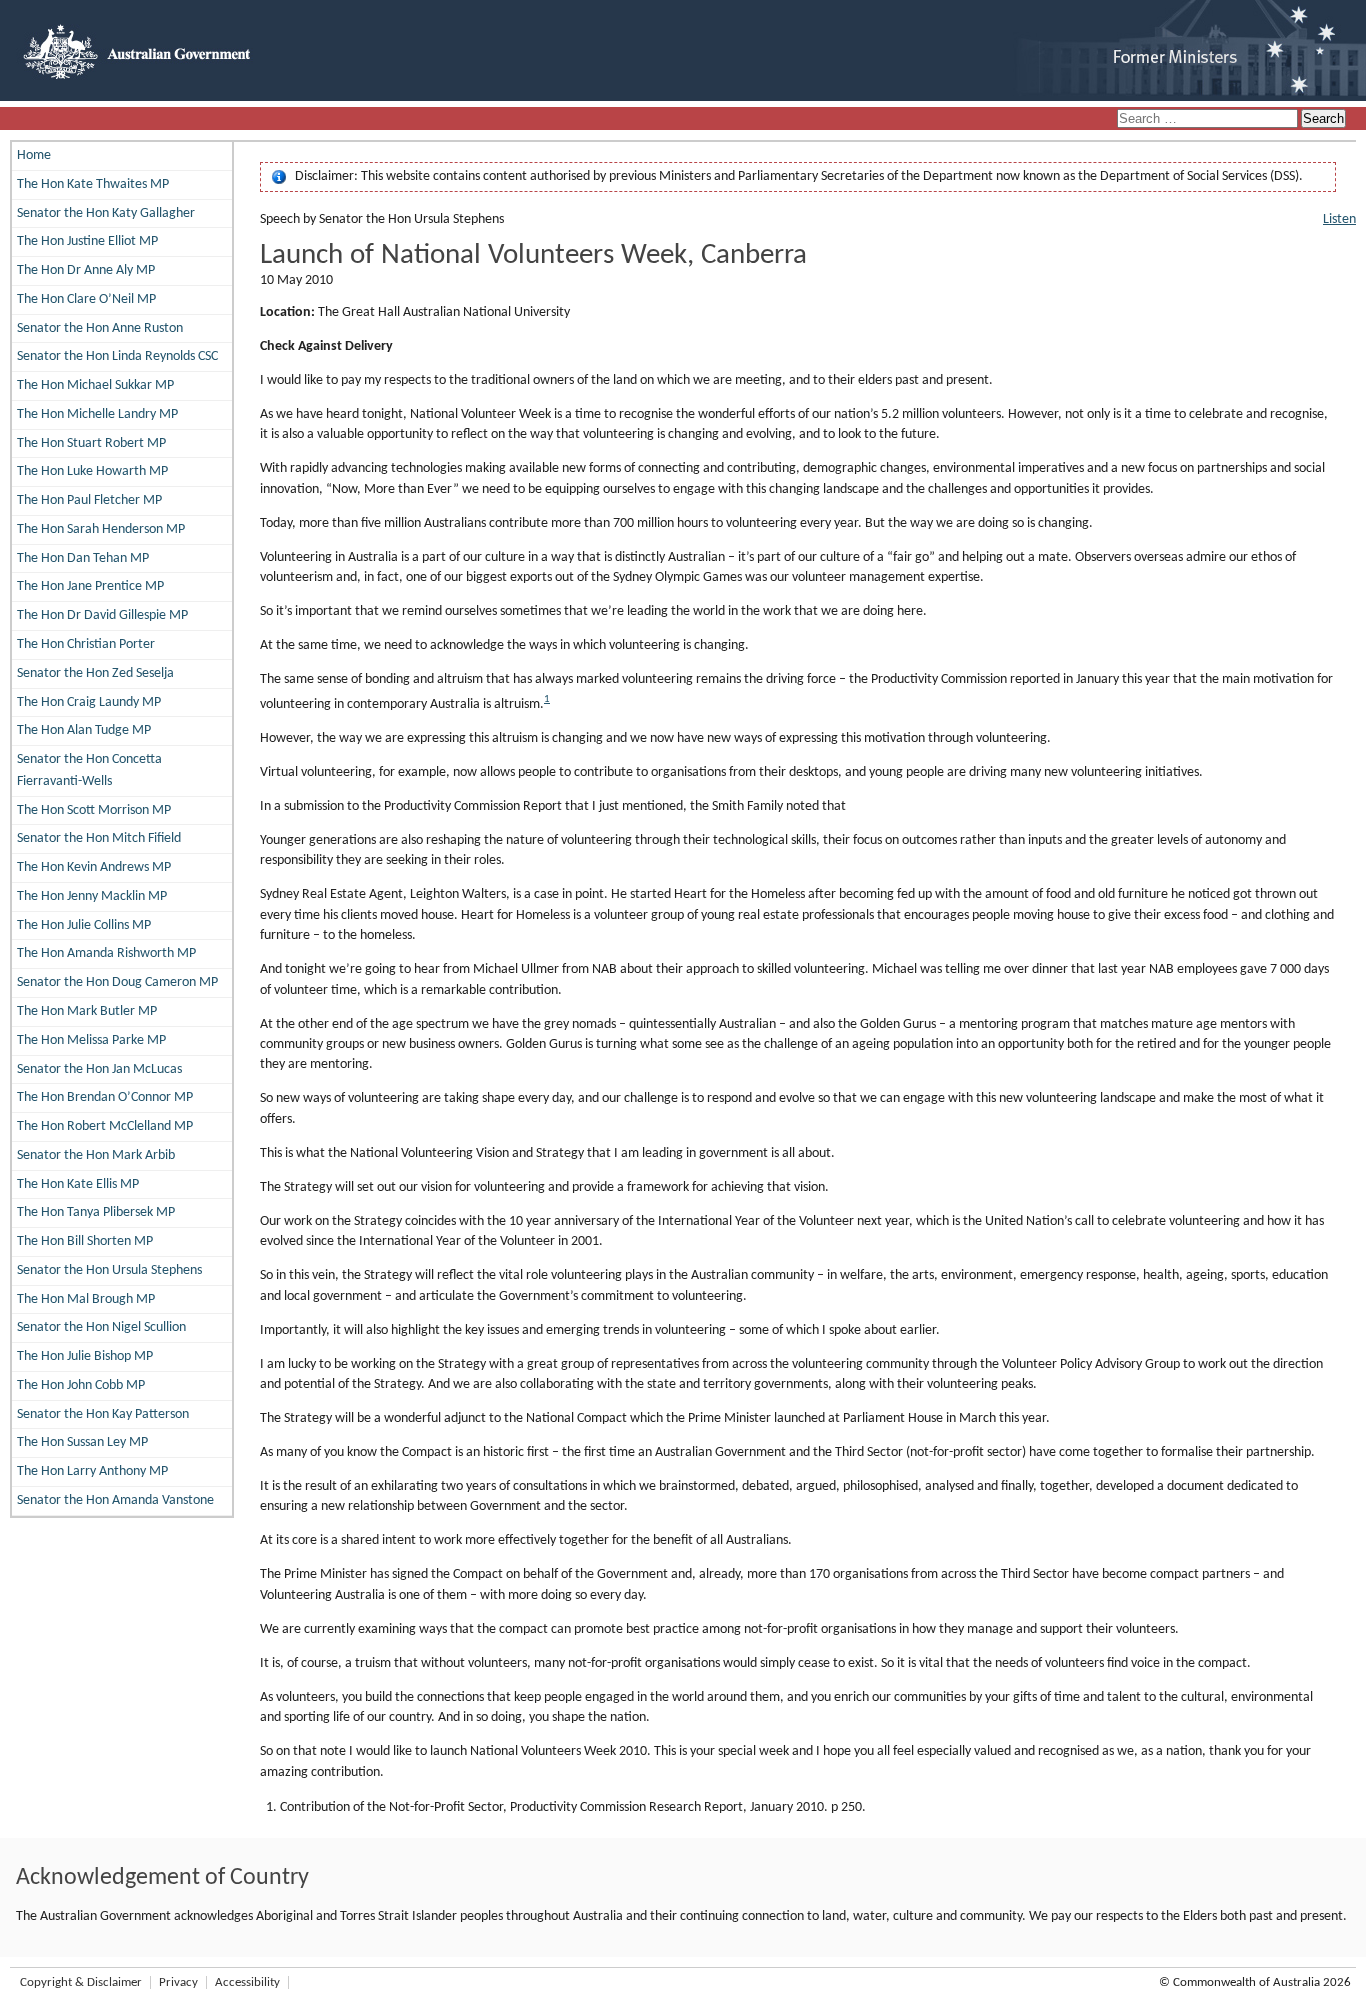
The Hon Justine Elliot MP (87, 241)
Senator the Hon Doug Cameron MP (117, 982)
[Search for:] (1209, 119)
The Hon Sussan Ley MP (82, 1442)
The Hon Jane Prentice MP (90, 586)
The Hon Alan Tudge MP (84, 730)
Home (34, 155)
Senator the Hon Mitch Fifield (99, 838)
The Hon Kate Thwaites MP (93, 184)
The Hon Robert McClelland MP (105, 1126)
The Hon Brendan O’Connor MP (105, 1097)
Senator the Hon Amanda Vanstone (115, 1500)
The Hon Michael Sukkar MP (95, 385)
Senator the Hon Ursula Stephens (109, 1270)
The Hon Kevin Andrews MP (94, 867)
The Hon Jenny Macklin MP (92, 896)
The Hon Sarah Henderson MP (101, 529)
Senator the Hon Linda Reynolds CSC (117, 356)
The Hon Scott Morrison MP (94, 810)
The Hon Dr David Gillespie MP (102, 615)
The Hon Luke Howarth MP (92, 471)
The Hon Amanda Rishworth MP (106, 953)
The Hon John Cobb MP (81, 1385)
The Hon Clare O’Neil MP (86, 299)
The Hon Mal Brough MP (86, 1299)
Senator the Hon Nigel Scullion (101, 1327)
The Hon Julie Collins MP (84, 925)
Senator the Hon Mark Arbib (96, 1155)
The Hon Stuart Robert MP (91, 443)
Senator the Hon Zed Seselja (95, 673)
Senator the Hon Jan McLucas (99, 1069)
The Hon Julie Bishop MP (85, 1356)
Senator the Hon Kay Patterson (103, 1414)
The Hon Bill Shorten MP (85, 1241)
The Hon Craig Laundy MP (89, 702)
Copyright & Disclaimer (81, 1982)
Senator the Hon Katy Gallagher (106, 213)
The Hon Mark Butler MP (87, 1011)
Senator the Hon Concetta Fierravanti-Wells (89, 770)
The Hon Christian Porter (86, 644)
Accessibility (247, 1982)
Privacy (178, 1982)
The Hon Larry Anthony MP (92, 1471)
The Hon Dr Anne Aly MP (86, 270)
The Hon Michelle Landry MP (97, 414)
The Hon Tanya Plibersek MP (96, 1212)
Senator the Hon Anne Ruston (100, 328)
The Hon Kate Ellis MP (78, 1184)
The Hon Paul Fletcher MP (89, 500)
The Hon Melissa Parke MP (91, 1040)
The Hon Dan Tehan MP (83, 558)
